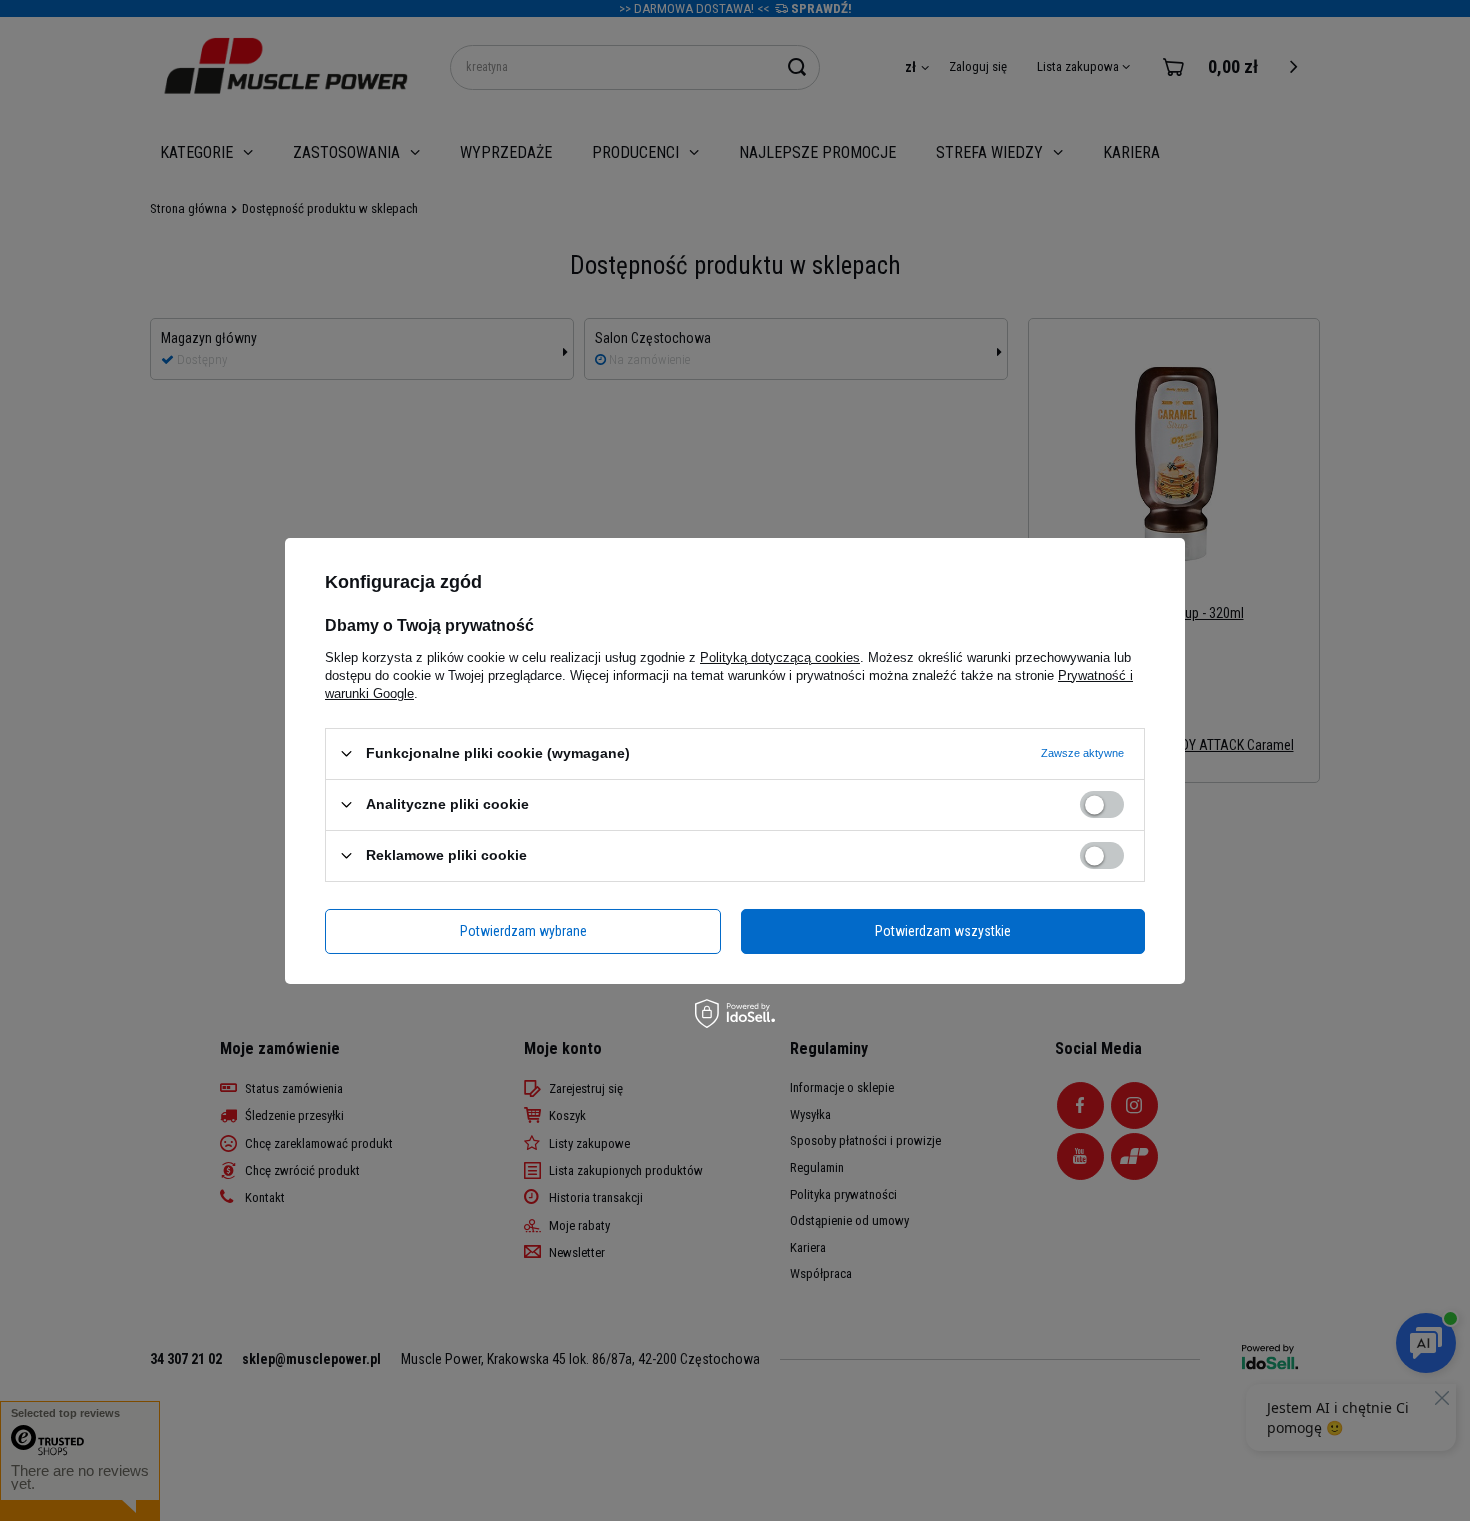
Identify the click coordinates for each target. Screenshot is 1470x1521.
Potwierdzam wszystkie (943, 931)
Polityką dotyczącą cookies (780, 656)
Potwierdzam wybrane (523, 931)
